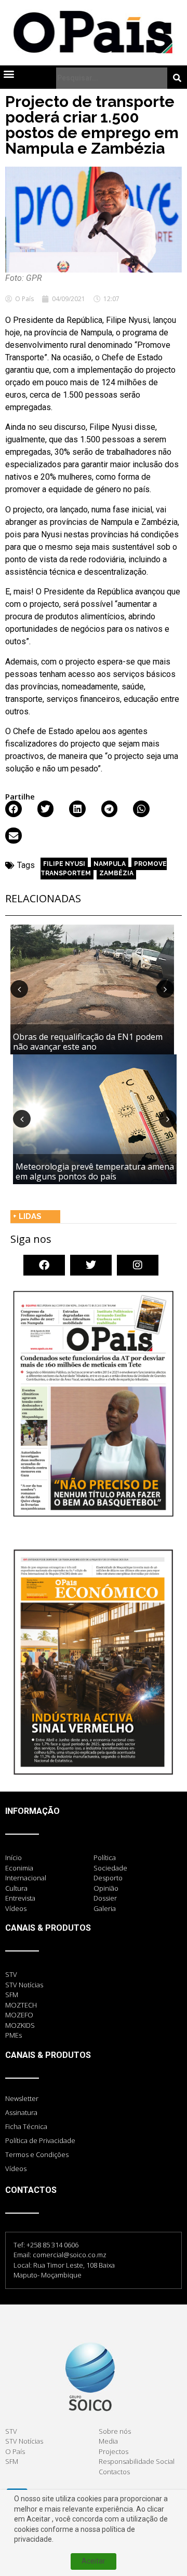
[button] (9, 74)
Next (165, 989)
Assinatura (21, 2112)
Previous (19, 989)
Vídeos (16, 2168)
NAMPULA (110, 864)
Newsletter (22, 2098)
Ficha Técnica (26, 2126)
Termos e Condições (37, 2154)
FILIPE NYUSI (64, 864)
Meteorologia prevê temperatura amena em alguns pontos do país (95, 1171)
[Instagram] (138, 1265)
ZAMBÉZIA (116, 873)
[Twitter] (91, 1265)
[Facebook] (44, 1265)
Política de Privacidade (40, 2140)
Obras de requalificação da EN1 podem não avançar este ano (88, 1042)
